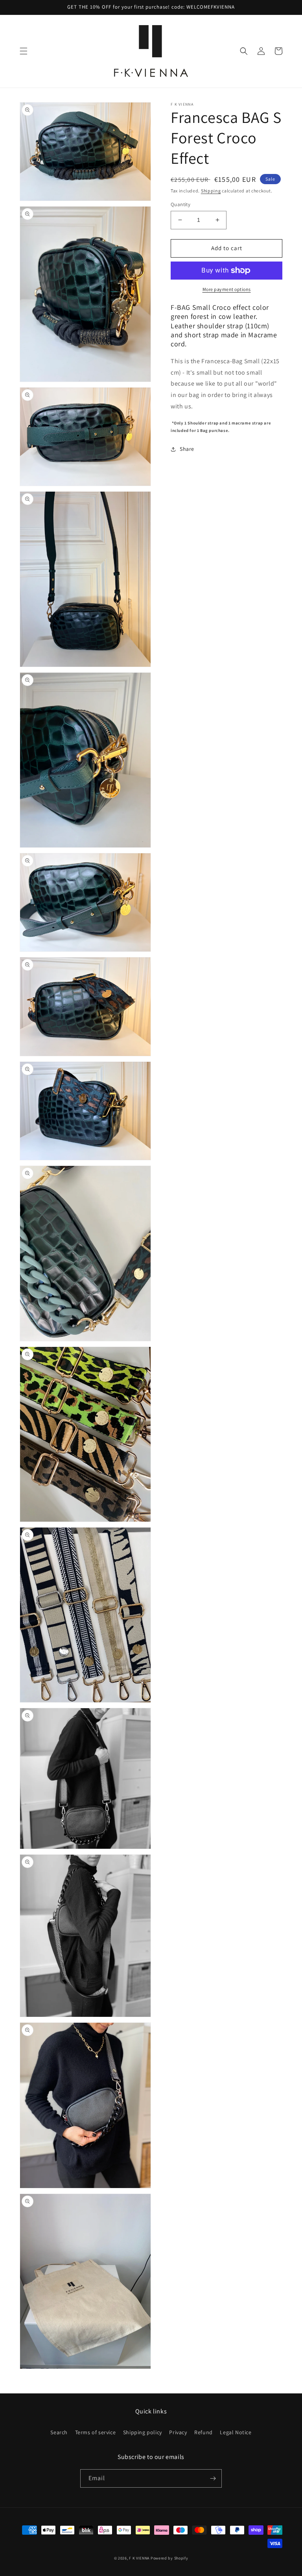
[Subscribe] (213, 2478)
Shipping (211, 191)
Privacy (178, 2432)
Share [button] (187, 449)
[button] (24, 51)
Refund (203, 2432)
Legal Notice (236, 2432)
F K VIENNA (139, 2558)
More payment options (227, 289)
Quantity (180, 204)
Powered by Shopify (169, 2558)
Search (59, 2432)
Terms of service (96, 2432)
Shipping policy (143, 2432)
